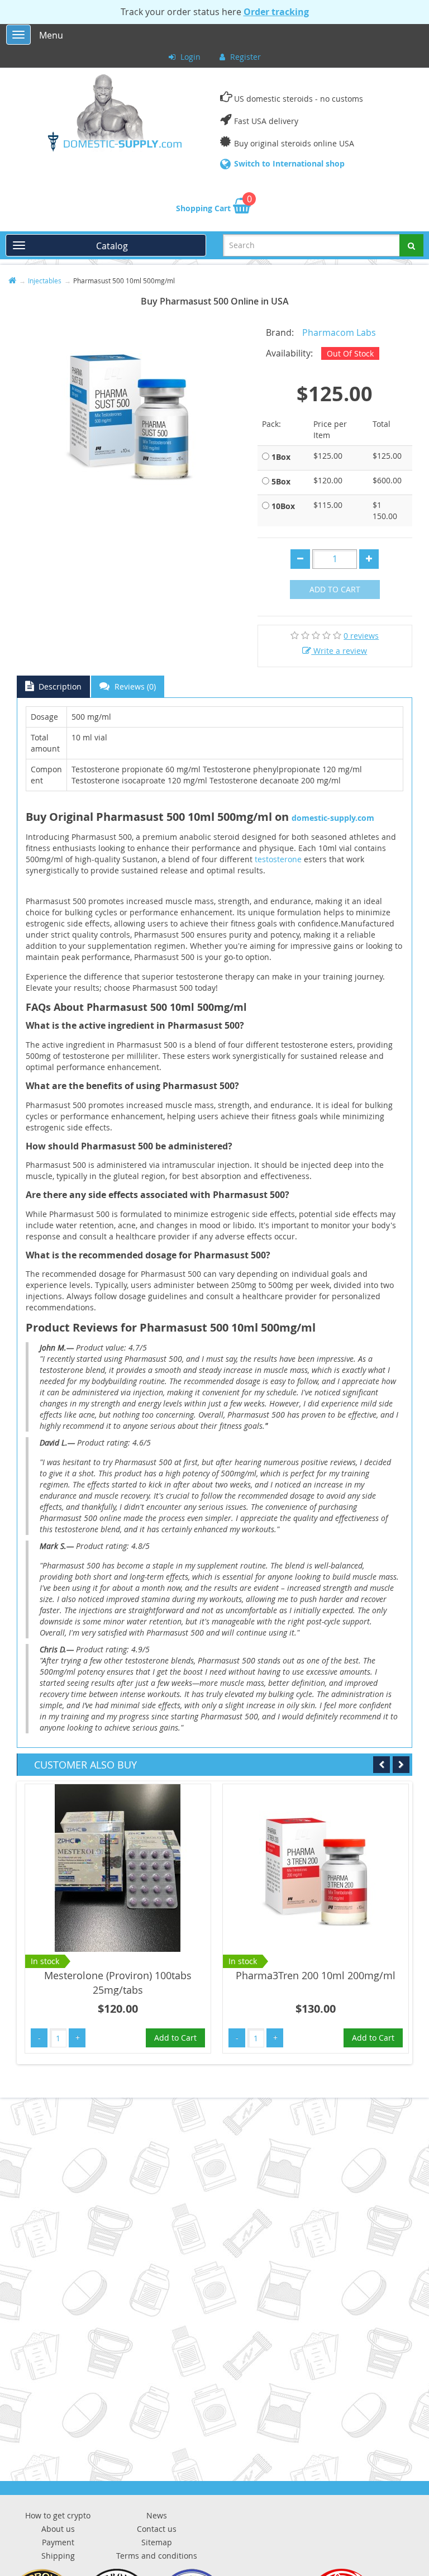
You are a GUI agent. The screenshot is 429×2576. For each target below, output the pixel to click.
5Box (281, 481)
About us (58, 2529)
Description (59, 686)
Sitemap (157, 2542)
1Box (281, 457)
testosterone (279, 859)
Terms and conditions (157, 2556)
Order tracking (276, 12)
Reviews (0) (134, 686)
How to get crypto (58, 2515)
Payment (58, 2542)
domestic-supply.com (333, 818)
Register (244, 57)
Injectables (45, 281)
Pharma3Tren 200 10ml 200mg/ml (316, 1975)
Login (189, 57)
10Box (283, 506)
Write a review (339, 651)
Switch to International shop (289, 163)
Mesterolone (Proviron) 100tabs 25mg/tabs (118, 1983)
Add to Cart (335, 589)
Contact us (157, 2529)
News (157, 2515)
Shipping (58, 2556)
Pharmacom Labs (339, 332)
